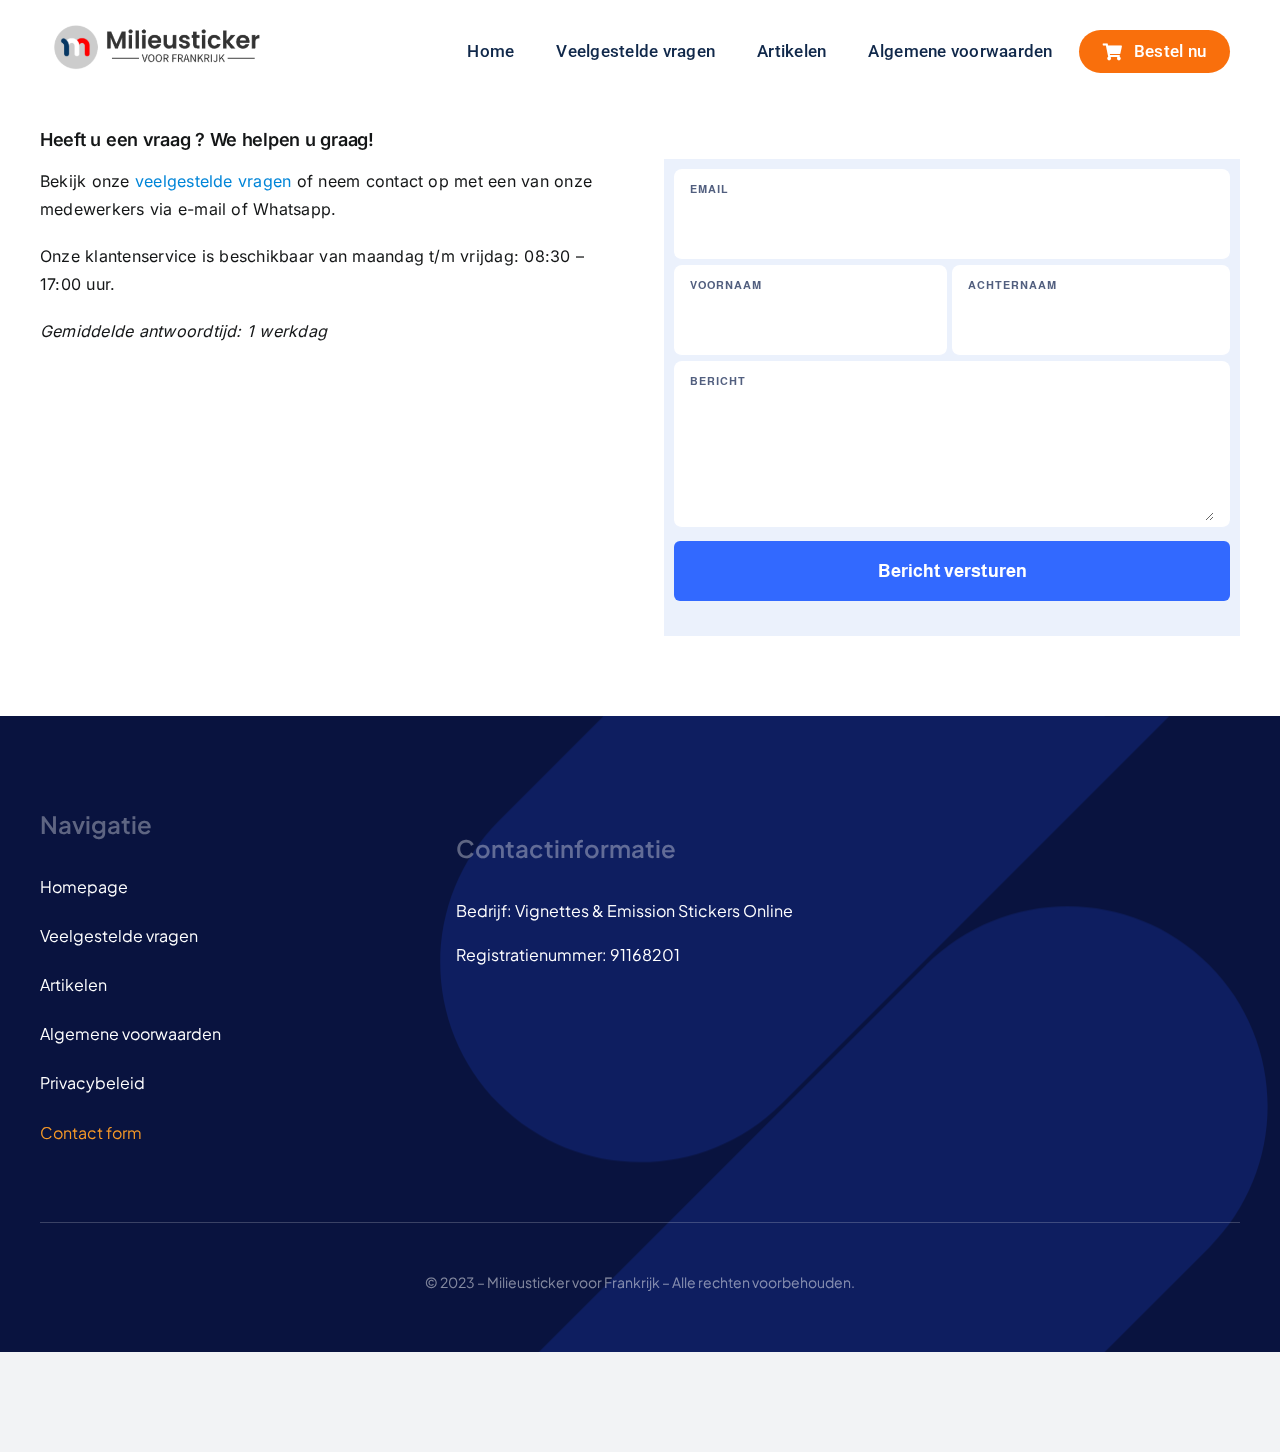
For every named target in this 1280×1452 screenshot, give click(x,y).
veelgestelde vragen (213, 181)
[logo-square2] (156, 32)
